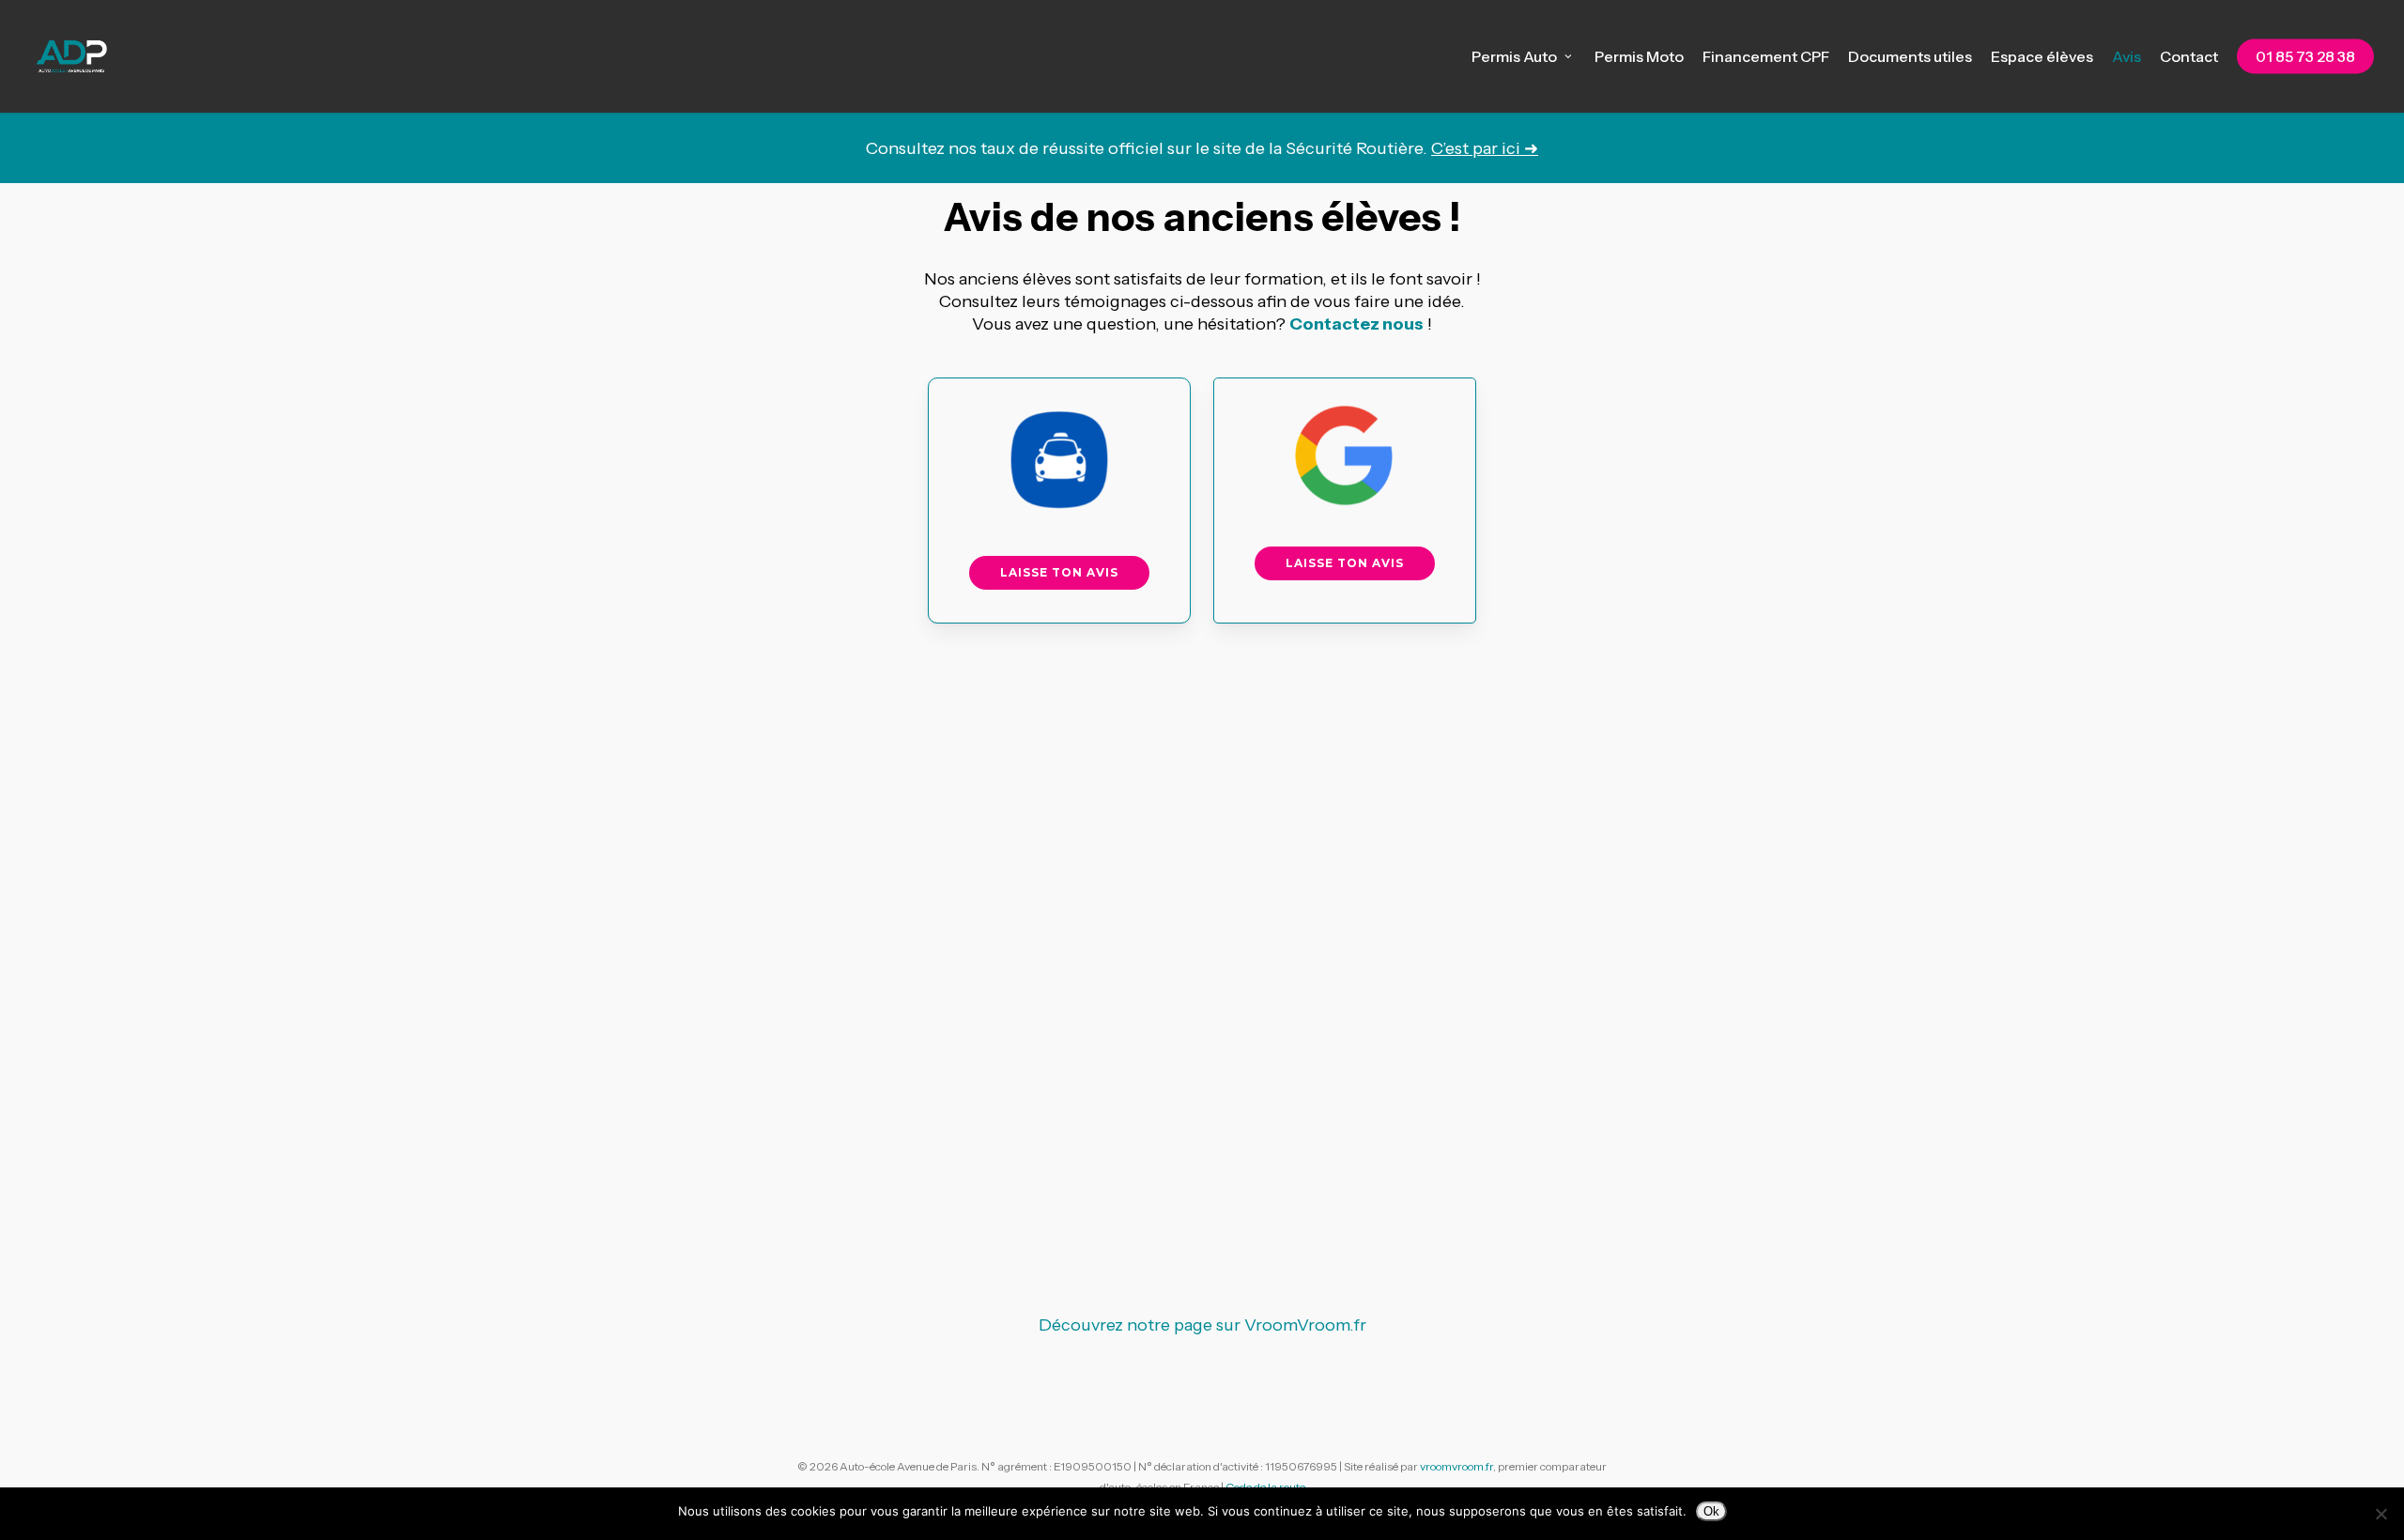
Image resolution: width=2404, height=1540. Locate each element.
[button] (1059, 573)
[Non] (2381, 1514)
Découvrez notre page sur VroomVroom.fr (1202, 1325)
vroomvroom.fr (1456, 1466)
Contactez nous (1356, 324)
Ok (1711, 1511)
